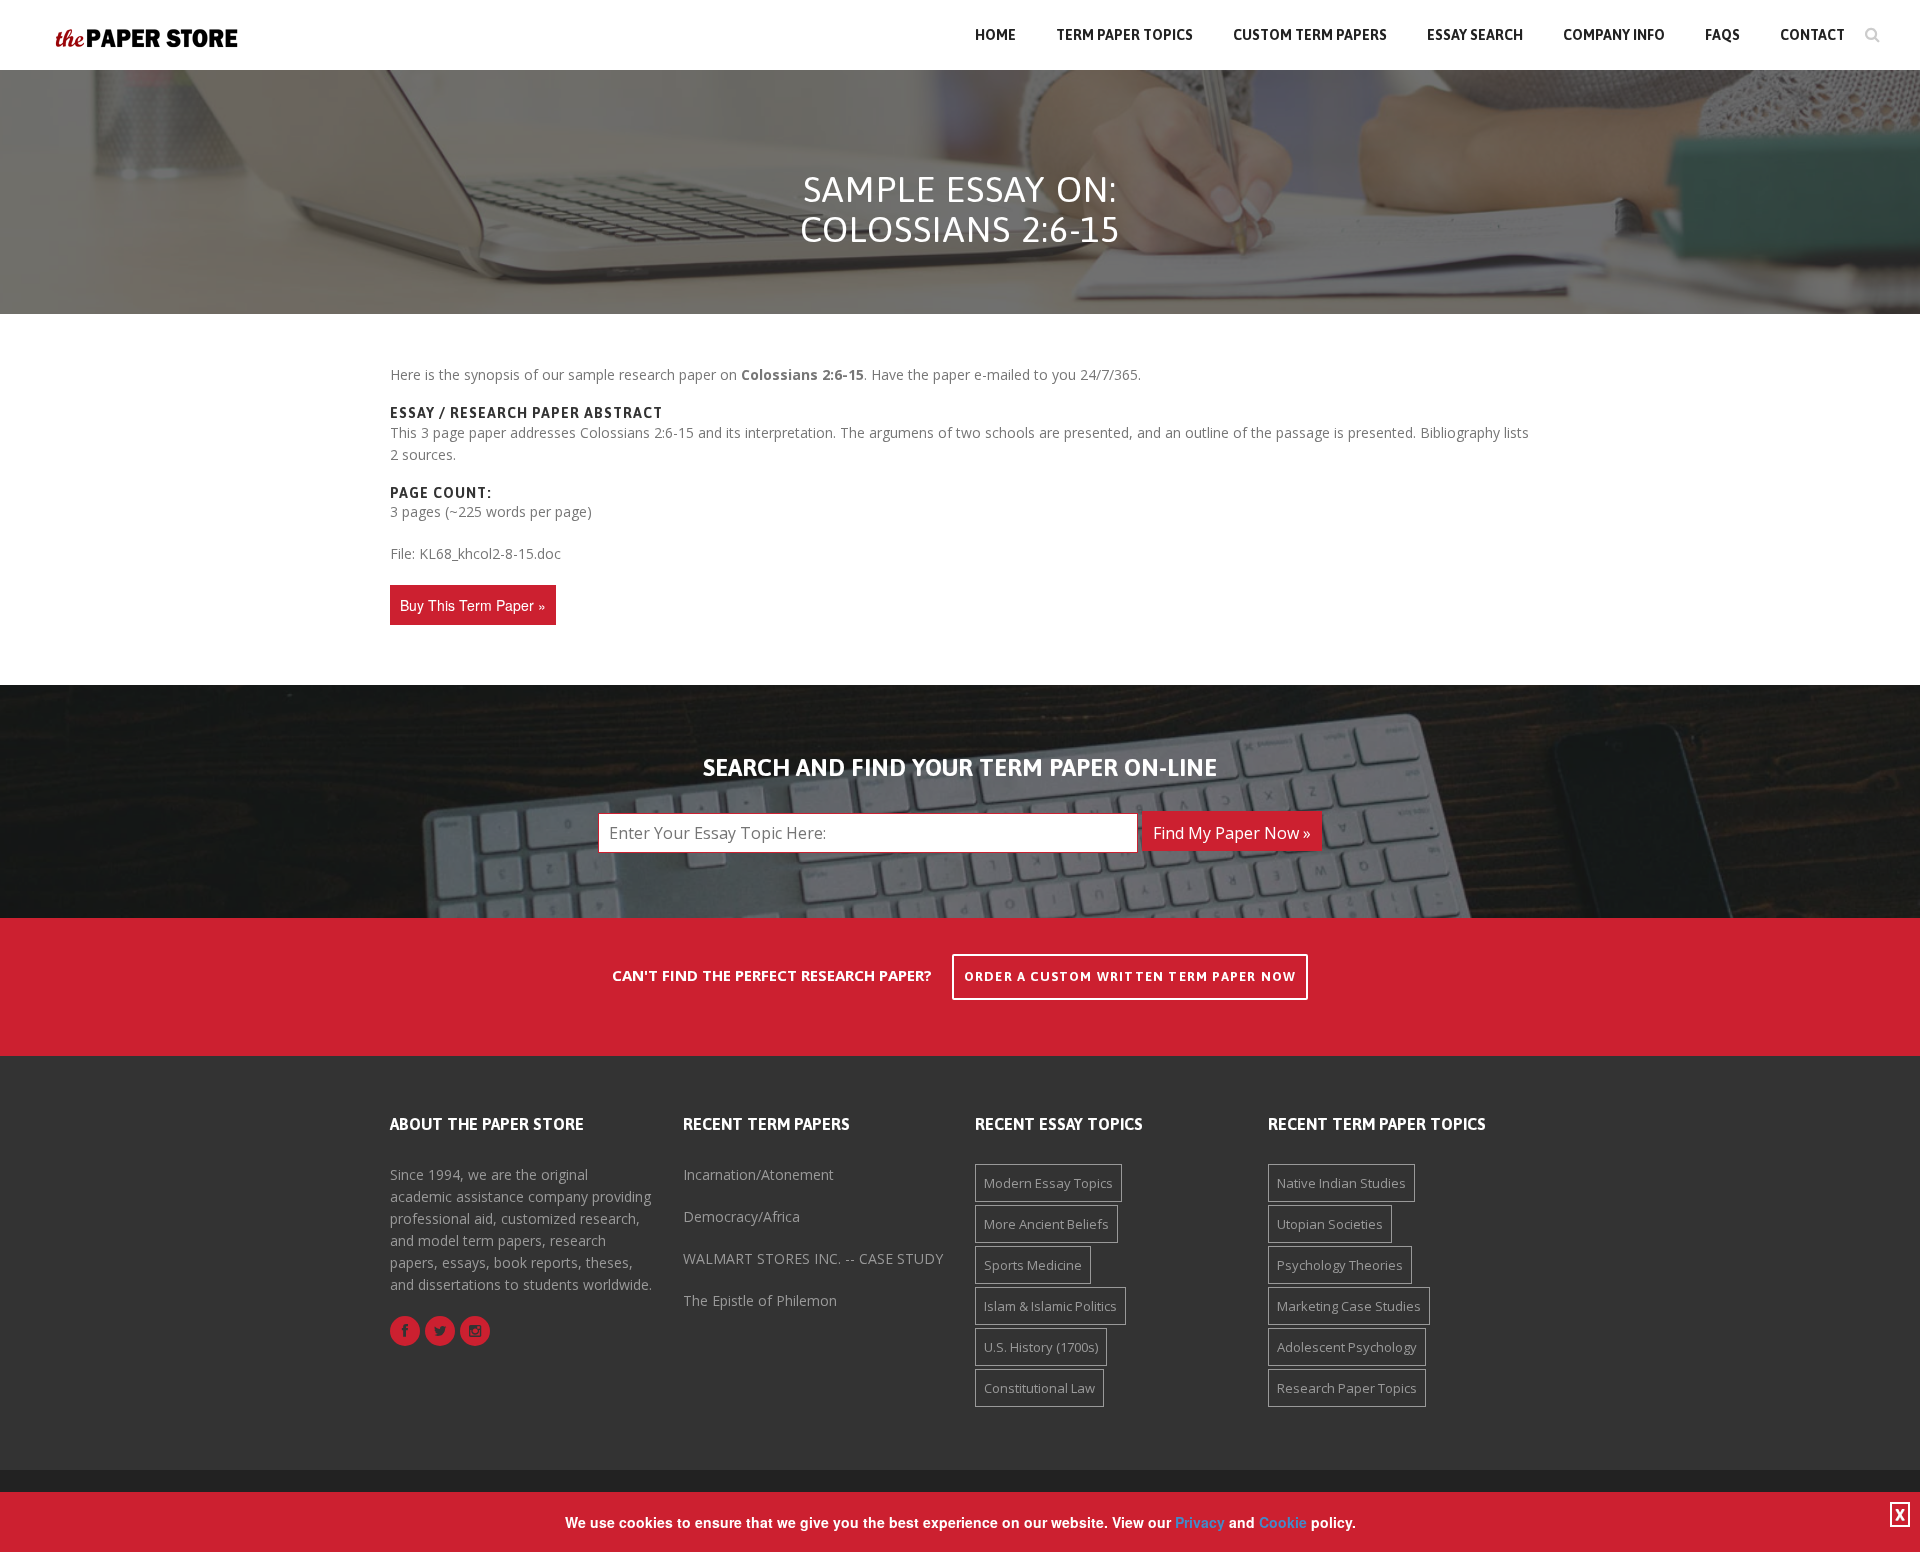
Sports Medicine (1033, 1265)
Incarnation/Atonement (758, 1174)
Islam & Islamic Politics (1050, 1306)
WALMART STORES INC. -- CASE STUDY (813, 1258)
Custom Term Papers (1310, 35)
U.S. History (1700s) (1041, 1347)
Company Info (1614, 35)
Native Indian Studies (1341, 1183)
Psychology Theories (1340, 1265)
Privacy (1200, 1522)
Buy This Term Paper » (473, 605)
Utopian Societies (1330, 1224)
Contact (1812, 35)
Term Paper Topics (1124, 35)
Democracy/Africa (741, 1216)
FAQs (1722, 35)
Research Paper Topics (1347, 1388)
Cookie (1283, 1522)
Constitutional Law (1039, 1388)
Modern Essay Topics (1048, 1183)
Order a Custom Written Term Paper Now (1130, 976)
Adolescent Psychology (1347, 1347)
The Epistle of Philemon (760, 1300)
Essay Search (1475, 35)
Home (995, 35)
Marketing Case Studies (1349, 1306)
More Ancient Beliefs (1046, 1224)
